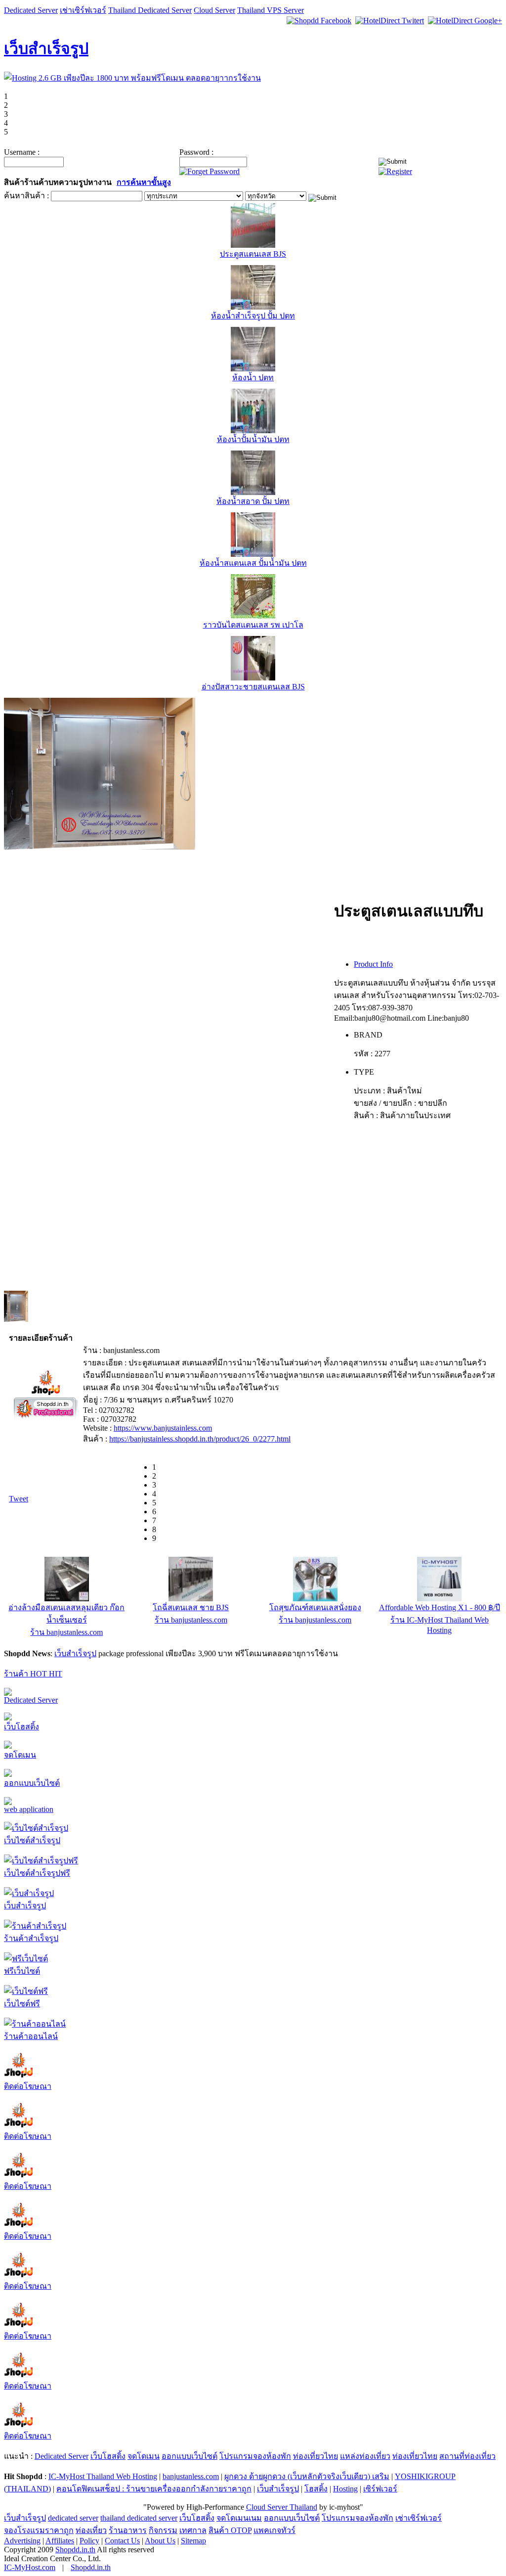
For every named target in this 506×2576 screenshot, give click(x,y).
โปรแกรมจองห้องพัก (255, 2456)
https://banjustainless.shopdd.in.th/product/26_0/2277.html (200, 1439)
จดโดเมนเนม (239, 2518)
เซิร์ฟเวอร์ (380, 2489)
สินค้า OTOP (230, 2530)
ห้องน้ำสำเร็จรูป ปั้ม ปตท (253, 316)
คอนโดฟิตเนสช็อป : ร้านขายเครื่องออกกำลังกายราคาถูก (154, 2489)
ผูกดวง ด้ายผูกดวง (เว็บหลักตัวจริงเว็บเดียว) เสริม (307, 2476)
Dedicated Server (31, 10)
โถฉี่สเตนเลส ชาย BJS (191, 1607)
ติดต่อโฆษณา (28, 2086)
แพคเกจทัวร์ (274, 2530)
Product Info (373, 964)
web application (29, 1809)
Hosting (345, 2489)
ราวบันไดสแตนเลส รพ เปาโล (253, 625)
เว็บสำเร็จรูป (46, 48)
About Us (160, 2541)
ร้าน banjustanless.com (66, 1632)
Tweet (19, 1499)
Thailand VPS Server (271, 10)
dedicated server (73, 2518)
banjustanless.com (191, 2476)
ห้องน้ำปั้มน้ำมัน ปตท (253, 439)
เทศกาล (193, 2530)
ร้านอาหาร (128, 2530)
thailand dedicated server (139, 2518)
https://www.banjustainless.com (163, 1428)
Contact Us (122, 2541)
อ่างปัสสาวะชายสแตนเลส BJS (253, 687)
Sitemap (193, 2541)
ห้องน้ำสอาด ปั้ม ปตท (253, 501)
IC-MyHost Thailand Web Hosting (103, 2476)
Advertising (22, 2541)
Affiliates (60, 2541)
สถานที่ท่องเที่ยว (467, 2456)
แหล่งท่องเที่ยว (365, 2456)
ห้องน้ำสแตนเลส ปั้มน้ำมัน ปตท (253, 563)
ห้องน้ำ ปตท (253, 378)
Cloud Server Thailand (282, 2507)
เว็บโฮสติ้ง (21, 1727)
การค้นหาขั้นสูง (144, 182)
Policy (89, 2541)
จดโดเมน (20, 1755)
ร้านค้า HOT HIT (33, 1674)
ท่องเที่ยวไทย (316, 2456)
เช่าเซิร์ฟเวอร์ (83, 10)
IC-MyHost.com (30, 2567)
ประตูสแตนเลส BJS (253, 254)
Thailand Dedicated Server (150, 10)
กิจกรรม (163, 2530)
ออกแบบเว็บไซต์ (32, 1783)
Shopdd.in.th (75, 2550)
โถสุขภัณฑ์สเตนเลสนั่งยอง (315, 1607)
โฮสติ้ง (316, 2489)
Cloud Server (214, 10)
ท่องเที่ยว (91, 2530)
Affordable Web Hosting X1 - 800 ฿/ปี (440, 1607)
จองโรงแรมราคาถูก (39, 2530)
